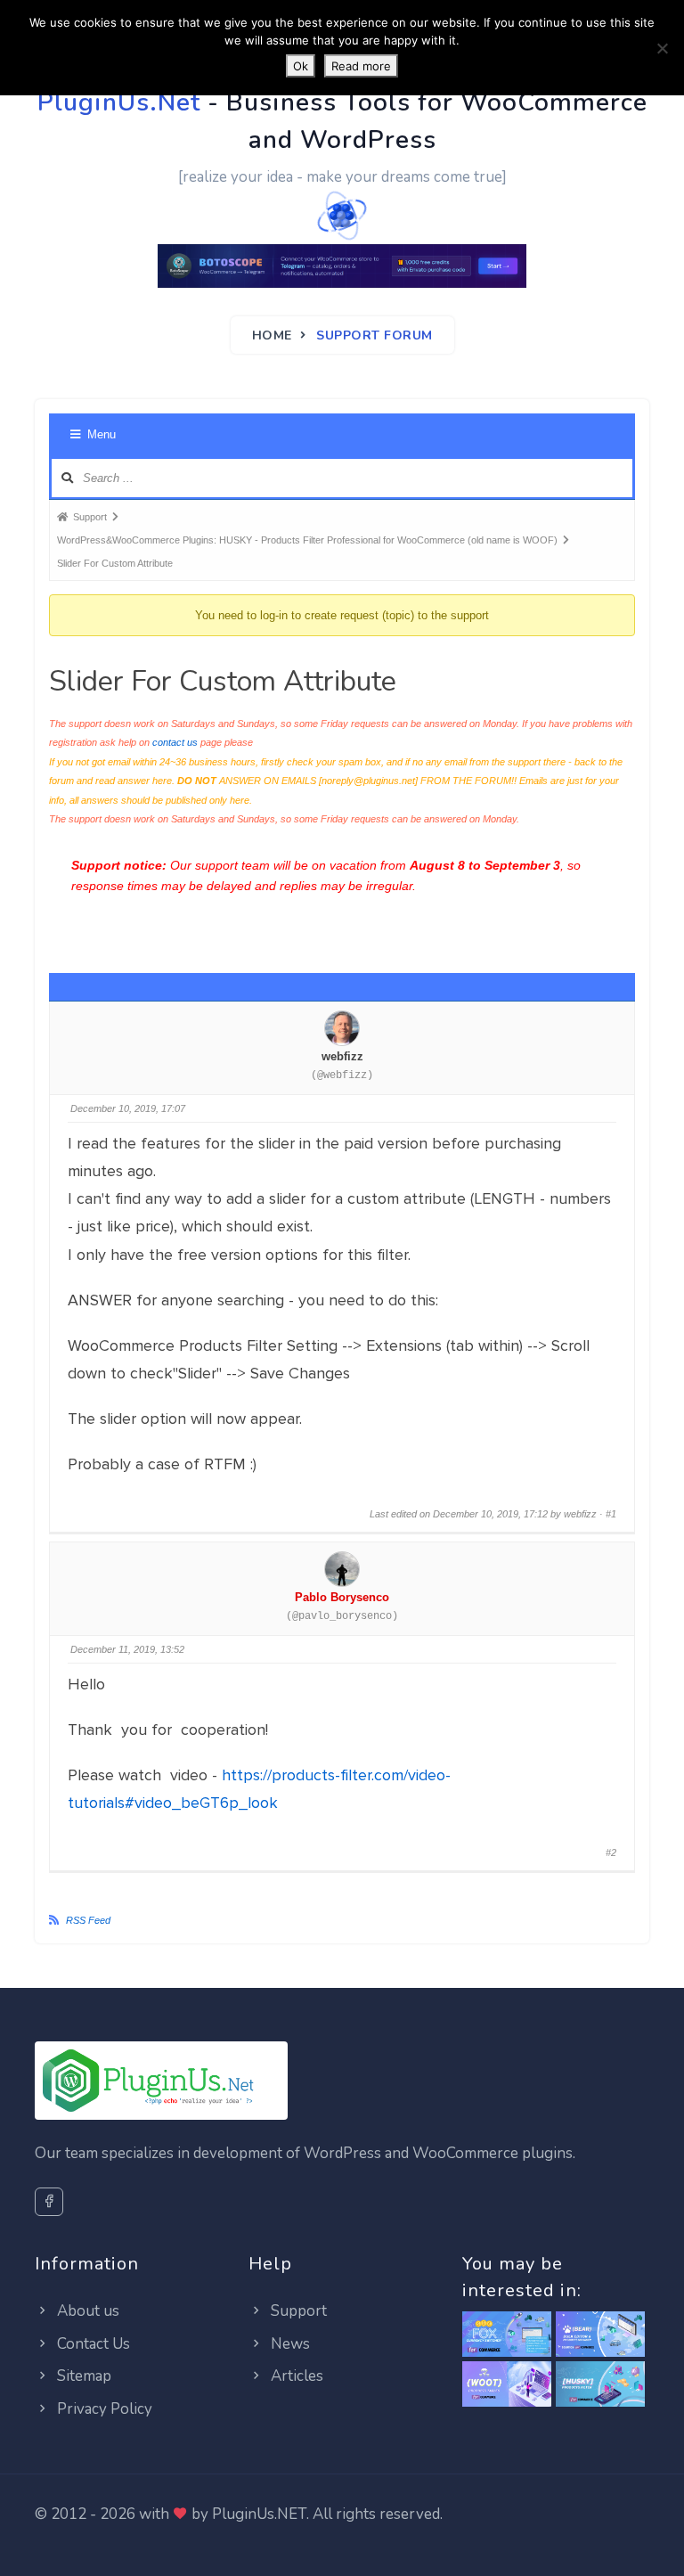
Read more (361, 66)
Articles (295, 2376)
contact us (175, 742)
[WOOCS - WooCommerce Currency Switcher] (507, 2335)
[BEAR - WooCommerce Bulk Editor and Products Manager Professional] (600, 2335)
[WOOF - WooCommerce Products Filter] (600, 2385)
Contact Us (92, 2344)
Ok (301, 66)
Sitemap (82, 2376)
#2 (611, 1852)
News (289, 2344)
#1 (611, 1514)
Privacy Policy (103, 2409)
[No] (662, 48)
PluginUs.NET (259, 2514)
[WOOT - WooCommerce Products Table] (507, 2385)
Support (297, 2311)
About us (86, 2311)
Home (272, 335)
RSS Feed (88, 1920)
